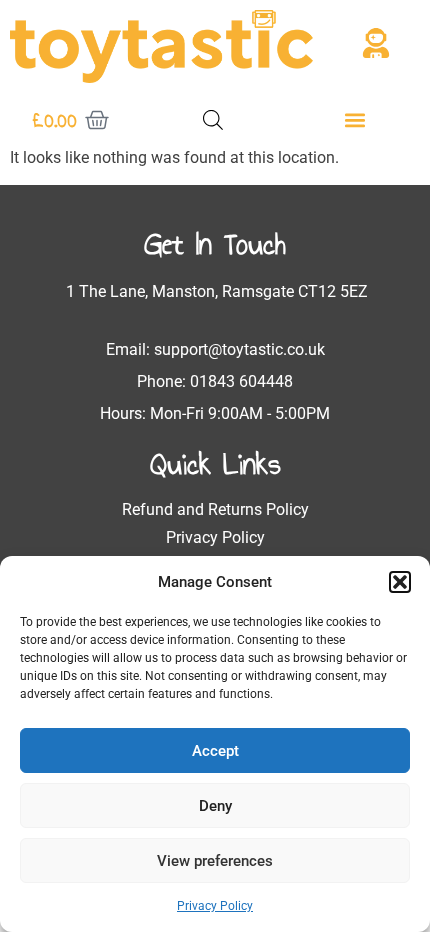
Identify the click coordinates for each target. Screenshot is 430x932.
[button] (400, 582)
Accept (215, 751)
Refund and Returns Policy (215, 509)
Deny (215, 806)
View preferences (215, 861)
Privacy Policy (215, 906)
